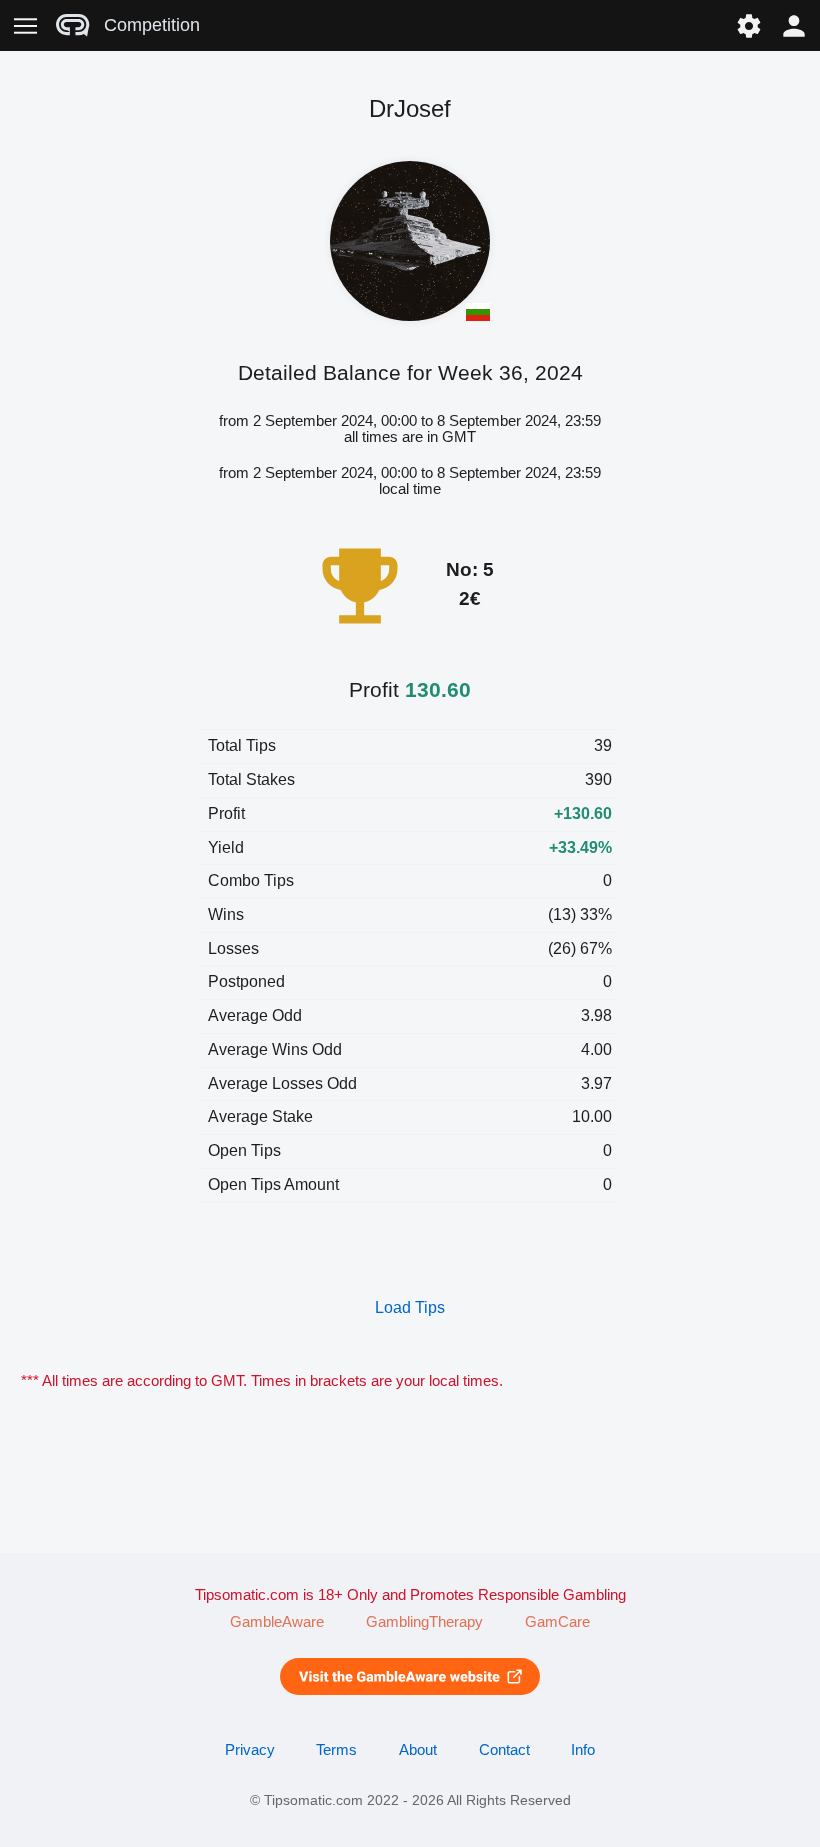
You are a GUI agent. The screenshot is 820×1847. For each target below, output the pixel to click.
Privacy (250, 1750)
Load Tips (410, 1307)
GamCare (557, 1622)
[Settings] (748, 25)
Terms (336, 1750)
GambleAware (277, 1622)
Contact (504, 1750)
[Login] (794, 25)
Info (583, 1750)
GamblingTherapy (424, 1622)
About (418, 1750)
